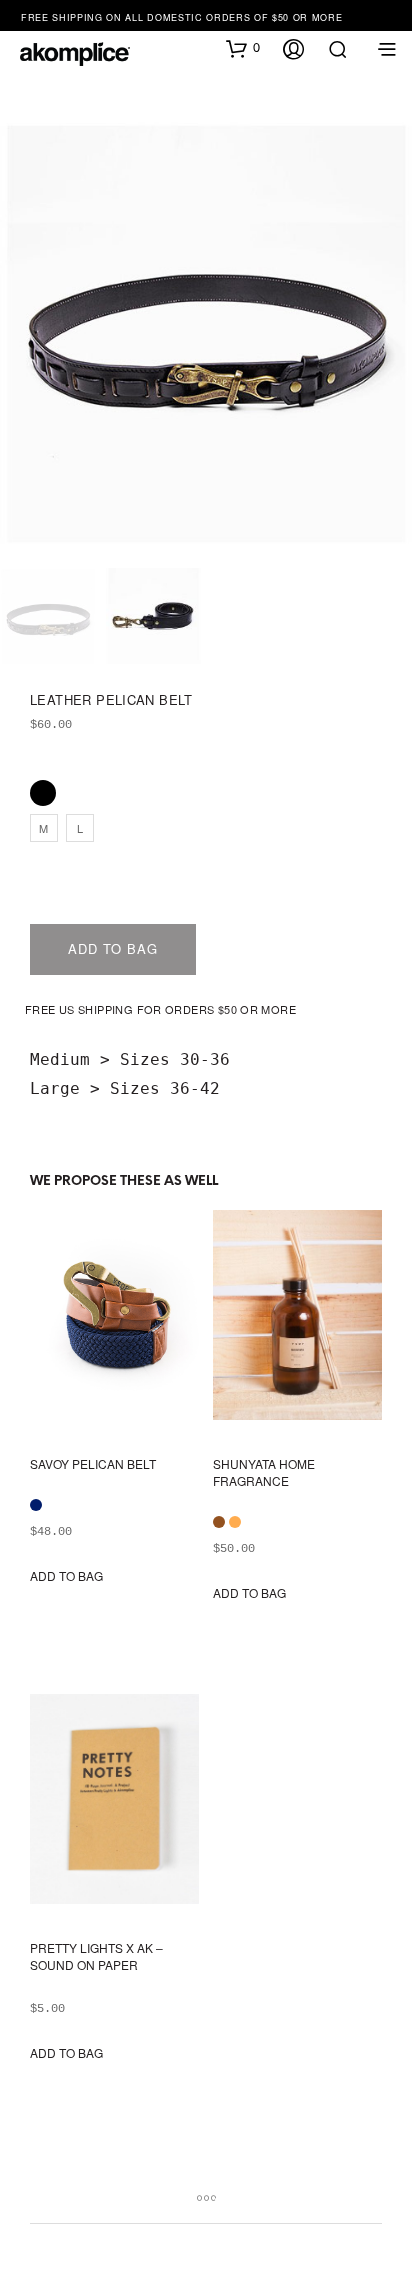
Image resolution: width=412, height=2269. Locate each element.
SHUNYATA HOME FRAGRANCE (264, 1472)
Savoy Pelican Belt (93, 1464)
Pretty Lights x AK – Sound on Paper (96, 1956)
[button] (243, 48)
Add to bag (113, 948)
